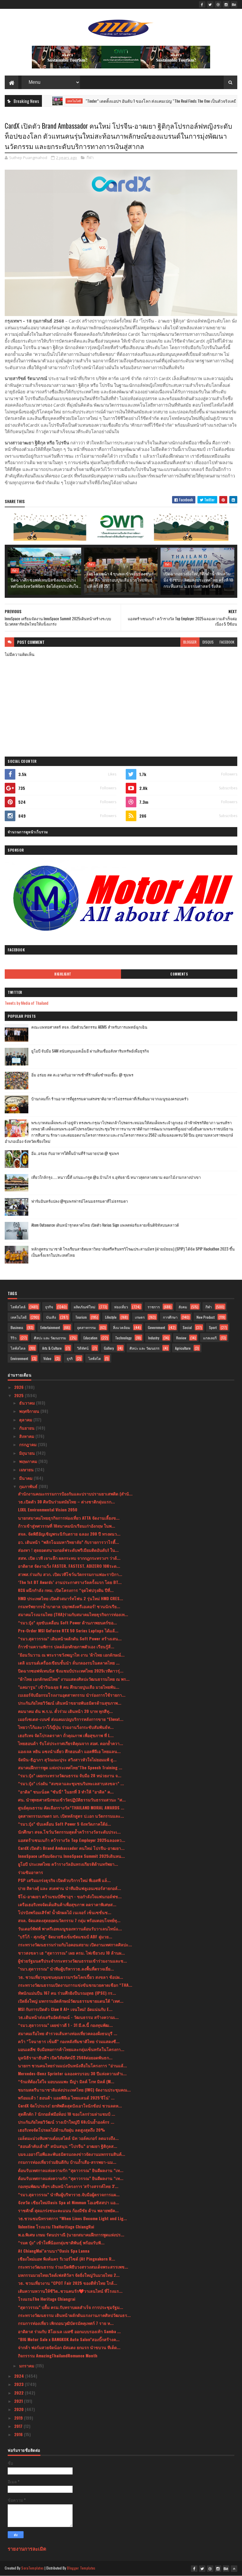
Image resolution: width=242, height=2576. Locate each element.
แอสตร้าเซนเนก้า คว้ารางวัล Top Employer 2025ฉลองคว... (72, 1840)
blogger (190, 642)
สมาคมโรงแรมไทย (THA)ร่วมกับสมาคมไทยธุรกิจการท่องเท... (73, 1614)
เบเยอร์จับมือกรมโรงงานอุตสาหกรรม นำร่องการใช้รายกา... (72, 1695)
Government (156, 1327)
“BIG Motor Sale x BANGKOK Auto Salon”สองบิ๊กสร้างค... (69, 2339)
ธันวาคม (28, 1403)
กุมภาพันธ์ (29, 1486)
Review (181, 1338)
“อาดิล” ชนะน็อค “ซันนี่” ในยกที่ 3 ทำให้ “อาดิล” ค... (66, 1792)
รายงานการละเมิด (27, 2548)
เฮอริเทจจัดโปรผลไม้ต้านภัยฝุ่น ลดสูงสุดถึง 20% (62, 2130)
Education (90, 1338)
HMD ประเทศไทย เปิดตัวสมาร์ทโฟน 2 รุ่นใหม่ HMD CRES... (71, 1598)
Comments (179, 974)
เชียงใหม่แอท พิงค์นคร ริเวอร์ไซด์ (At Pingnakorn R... (67, 2259)
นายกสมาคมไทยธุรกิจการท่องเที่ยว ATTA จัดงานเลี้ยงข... (69, 1518)
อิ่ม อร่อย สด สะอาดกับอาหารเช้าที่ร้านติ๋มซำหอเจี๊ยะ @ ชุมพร (82, 1075)
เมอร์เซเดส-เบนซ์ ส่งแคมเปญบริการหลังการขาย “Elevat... (71, 1719)
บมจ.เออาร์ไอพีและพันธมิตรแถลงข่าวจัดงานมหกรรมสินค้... (72, 2154)
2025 (19, 1395)
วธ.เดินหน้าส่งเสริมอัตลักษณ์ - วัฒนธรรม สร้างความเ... (68, 2017)
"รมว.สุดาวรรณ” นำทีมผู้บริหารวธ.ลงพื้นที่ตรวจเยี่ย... (66, 1969)
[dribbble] (218, 4)
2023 (19, 2384)
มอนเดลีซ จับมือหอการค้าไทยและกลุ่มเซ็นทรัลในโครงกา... (71, 2049)
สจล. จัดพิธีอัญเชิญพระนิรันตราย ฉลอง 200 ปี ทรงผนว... (69, 1534)
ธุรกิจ (49, 1307)
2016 (19, 2434)
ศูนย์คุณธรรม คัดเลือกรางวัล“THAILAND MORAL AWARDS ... (71, 1807)
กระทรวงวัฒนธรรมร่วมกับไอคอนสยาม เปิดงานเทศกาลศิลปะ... (75, 1944)
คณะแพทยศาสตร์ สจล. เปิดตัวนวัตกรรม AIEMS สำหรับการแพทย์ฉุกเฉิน (89, 1027)
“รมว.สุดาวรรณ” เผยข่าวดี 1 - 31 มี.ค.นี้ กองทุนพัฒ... (65, 2025)
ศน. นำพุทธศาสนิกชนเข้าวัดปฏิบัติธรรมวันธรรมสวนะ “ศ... (72, 1800)
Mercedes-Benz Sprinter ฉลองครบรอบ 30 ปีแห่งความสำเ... (72, 2073)
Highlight (63, 974)
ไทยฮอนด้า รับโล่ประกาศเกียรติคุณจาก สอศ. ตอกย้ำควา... (71, 1743)
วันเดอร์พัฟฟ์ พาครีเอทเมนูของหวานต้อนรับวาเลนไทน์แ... (70, 1928)
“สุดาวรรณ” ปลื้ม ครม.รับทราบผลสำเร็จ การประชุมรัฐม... (71, 2307)
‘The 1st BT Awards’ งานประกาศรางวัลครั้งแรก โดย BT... (70, 1582)
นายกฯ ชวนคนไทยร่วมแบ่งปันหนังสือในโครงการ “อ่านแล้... (72, 2065)
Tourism (81, 1317)
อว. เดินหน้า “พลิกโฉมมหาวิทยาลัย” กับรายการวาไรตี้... (68, 1542)
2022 (19, 2393)
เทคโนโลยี (19, 1317)
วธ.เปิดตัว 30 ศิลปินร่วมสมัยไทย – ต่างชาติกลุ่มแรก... (66, 1501)
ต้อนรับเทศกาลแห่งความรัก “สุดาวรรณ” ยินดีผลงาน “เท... (71, 2170)
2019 (19, 2418)
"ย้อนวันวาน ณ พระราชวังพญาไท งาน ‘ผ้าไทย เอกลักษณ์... (71, 1655)
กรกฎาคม (28, 1444)
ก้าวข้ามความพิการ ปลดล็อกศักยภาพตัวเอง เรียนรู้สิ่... (66, 1646)
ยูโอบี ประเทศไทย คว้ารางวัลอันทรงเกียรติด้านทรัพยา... (68, 1864)
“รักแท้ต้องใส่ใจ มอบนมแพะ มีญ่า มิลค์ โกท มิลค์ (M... (66, 2081)
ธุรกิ (70, 1358)
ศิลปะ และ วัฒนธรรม (50, 1338)
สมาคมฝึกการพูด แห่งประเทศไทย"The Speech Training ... (70, 1767)
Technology (123, 1338)
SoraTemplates (32, 2568)
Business (17, 1327)
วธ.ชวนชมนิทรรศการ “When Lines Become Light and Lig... (72, 2218)
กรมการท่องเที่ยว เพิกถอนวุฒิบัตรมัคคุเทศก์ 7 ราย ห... (66, 2323)
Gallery (109, 1348)
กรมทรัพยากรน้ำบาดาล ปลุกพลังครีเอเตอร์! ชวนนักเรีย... (69, 1606)
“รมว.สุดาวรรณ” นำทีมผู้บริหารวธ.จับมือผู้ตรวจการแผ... (69, 2194)
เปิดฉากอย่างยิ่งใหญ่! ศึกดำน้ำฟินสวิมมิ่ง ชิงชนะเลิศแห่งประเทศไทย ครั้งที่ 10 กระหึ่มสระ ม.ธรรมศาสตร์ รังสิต (198, 580)
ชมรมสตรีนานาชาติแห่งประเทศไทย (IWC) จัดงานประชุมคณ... (74, 2090)
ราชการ (154, 1307)
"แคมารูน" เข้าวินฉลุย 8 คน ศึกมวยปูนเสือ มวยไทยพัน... (69, 1687)
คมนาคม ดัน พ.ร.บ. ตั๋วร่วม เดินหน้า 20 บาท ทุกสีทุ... (65, 1711)
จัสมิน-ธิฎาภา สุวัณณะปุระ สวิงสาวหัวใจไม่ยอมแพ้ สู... (67, 1759)
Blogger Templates (81, 2568)
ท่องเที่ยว (121, 1307)
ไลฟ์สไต (95, 1358)
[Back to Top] (234, 2569)
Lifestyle (111, 1317)
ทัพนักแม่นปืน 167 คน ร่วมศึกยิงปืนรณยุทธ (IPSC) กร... (67, 1993)
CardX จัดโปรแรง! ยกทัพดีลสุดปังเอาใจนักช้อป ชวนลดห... (70, 2106)
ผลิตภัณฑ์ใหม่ (85, 1307)
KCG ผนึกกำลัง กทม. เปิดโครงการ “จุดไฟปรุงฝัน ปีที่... (66, 1590)
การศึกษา (170, 1317)
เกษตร (140, 1317)
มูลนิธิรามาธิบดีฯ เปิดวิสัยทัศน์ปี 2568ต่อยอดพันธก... (65, 2057)
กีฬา (90, 158)
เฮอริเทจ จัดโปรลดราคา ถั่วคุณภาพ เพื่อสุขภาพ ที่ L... (66, 1735)
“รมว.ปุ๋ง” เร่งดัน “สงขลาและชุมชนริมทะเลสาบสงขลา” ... (71, 1783)
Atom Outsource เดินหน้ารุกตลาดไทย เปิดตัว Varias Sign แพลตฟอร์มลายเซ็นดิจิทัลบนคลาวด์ (105, 1225)
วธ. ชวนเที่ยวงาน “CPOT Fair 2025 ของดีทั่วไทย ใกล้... (68, 2283)
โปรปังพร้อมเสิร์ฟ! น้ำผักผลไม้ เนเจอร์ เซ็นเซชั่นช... (65, 1912)
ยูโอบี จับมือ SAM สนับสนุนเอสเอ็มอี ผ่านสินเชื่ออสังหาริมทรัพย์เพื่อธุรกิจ (90, 1051)
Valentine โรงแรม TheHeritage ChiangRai (56, 2226)
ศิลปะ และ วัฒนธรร (144, 1348)
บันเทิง (51, 1317)
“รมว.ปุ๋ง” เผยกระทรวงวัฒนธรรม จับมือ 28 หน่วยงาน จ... (70, 1775)
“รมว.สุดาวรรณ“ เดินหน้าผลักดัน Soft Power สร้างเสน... (70, 1638)
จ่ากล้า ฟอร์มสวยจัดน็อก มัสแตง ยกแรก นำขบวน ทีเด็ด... (69, 2347)
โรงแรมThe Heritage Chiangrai (47, 2299)
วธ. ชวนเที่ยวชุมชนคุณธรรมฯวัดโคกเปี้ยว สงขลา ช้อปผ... (71, 1977)
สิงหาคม (27, 1436)
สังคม (183, 1307)
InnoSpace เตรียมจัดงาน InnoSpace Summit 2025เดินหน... (71, 1856)
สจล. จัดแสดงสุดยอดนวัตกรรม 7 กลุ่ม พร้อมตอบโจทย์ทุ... (69, 1920)
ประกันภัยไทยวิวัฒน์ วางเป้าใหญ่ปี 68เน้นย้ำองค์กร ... (66, 2122)
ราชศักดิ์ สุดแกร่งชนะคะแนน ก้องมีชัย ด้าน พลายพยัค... (68, 2210)
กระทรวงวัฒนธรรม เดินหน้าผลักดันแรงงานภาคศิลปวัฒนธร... (74, 2315)
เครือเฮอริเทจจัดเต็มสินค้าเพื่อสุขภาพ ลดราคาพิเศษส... (67, 1904)
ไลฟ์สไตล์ (18, 1307)
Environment (19, 1358)
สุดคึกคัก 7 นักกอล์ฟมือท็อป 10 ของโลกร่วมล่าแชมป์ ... (67, 2114)
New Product (206, 1317)
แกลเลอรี (210, 1338)
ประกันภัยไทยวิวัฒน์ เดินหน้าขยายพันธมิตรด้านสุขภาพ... (70, 1703)
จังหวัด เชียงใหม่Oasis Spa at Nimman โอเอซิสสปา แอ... (68, 2202)
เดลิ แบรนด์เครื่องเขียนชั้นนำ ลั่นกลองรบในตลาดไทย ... (69, 1663)
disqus (208, 642)
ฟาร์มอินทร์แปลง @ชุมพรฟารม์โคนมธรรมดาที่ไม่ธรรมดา (80, 1201)
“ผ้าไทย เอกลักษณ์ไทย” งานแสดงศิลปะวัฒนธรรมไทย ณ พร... (74, 1679)
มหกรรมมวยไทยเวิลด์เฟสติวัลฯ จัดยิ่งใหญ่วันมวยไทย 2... (69, 2275)
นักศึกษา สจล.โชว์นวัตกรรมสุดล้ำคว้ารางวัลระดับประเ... (69, 1832)
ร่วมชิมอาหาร (31, 1872)
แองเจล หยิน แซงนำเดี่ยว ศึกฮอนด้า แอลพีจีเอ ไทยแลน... (69, 1751)
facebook (227, 642)
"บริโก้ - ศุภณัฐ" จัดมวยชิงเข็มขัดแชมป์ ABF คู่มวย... (65, 1936)
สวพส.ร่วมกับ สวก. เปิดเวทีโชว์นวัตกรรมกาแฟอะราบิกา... (70, 1574)
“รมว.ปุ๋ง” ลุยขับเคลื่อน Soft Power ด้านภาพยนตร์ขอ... (67, 1622)
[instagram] (226, 4)
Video (47, 1358)
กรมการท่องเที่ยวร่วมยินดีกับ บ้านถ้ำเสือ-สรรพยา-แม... (67, 2162)
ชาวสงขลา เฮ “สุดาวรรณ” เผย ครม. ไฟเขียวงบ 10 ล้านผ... (71, 1953)
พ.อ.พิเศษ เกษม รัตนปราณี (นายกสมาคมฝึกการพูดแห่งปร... (71, 2234)
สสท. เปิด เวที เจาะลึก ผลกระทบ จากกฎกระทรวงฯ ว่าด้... (69, 1558)
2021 (19, 2401)
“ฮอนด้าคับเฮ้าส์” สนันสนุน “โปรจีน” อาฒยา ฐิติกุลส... (68, 2146)
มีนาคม (26, 1478)
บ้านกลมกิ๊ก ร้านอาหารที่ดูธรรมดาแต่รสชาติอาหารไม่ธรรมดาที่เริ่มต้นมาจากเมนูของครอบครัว (110, 1099)
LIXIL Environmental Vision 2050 (48, 1509)
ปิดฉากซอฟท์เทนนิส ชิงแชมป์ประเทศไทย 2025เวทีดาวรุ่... (71, 1671)
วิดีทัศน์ (83, 1348)
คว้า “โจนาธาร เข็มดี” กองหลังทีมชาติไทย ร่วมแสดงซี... (69, 2041)
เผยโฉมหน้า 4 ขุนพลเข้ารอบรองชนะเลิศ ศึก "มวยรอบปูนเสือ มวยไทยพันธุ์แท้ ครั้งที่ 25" (120, 580)
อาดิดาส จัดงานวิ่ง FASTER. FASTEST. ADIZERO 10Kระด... (69, 1566)
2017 (19, 2426)
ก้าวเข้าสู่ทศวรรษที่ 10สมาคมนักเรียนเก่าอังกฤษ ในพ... (67, 1526)
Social (187, 1327)
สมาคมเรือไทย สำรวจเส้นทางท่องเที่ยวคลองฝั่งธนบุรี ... (68, 2033)
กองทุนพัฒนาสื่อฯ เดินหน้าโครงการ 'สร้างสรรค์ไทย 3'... (68, 2186)
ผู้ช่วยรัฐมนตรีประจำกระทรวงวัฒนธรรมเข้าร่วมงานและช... (72, 1961)
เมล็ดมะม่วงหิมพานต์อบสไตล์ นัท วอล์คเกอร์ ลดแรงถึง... (68, 2138)
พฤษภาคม (29, 1461)
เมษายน (27, 1469)
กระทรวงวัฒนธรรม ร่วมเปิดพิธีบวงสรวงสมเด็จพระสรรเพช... (73, 2267)
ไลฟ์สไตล (18, 1348)
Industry (154, 1338)
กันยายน (27, 1428)
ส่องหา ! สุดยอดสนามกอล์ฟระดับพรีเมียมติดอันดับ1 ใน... (68, 1550)
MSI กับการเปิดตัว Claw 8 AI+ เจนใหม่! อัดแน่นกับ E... (65, 2009)
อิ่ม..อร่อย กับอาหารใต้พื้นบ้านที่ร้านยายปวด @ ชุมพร (75, 1153)
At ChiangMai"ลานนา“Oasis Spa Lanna (54, 2251)
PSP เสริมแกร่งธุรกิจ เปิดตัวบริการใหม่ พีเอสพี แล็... (64, 1880)
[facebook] (202, 4)
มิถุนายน (28, 1453)
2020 (19, 2409)
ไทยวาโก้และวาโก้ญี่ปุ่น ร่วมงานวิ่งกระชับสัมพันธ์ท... (66, 1727)
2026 (19, 1387)
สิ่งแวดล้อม (122, 1327)
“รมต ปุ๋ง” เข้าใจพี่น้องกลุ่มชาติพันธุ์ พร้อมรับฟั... (61, 2242)
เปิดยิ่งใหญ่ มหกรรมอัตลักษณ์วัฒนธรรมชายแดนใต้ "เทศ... (71, 2001)
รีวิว (14, 1338)
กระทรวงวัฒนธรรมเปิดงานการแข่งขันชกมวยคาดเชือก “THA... (75, 1985)
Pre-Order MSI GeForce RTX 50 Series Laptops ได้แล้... (68, 1630)
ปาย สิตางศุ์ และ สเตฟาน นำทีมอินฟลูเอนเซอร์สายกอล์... (70, 1888)
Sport (213, 1327)
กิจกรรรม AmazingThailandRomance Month (58, 2355)
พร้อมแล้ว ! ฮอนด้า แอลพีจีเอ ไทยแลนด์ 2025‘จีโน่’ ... (66, 2098)
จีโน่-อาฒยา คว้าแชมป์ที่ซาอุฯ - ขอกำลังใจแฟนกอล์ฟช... (70, 1896)
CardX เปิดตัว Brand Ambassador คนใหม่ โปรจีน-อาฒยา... (71, 1848)
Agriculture (183, 1348)
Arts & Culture (52, 1348)
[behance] (234, 4)
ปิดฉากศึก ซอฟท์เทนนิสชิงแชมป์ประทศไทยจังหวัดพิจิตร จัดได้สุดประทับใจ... (46, 583)
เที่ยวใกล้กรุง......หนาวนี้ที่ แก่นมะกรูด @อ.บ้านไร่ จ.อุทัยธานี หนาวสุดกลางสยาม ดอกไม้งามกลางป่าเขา (116, 1177)
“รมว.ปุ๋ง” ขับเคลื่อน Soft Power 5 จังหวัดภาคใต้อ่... (64, 1824)
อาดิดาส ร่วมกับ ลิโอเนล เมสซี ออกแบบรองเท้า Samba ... (69, 2331)
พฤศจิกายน (30, 1411)
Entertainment (50, 1327)
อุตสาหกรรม (86, 1327)
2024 (20, 2376)
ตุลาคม (26, 1419)
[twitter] (210, 4)
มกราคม (27, 2365)
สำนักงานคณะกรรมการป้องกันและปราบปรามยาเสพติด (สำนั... (75, 1494)
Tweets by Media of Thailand (27, 1003)
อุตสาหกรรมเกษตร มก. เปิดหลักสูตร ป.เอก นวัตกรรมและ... (71, 1816)
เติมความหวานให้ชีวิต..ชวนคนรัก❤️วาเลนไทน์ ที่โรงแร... (70, 2291)
